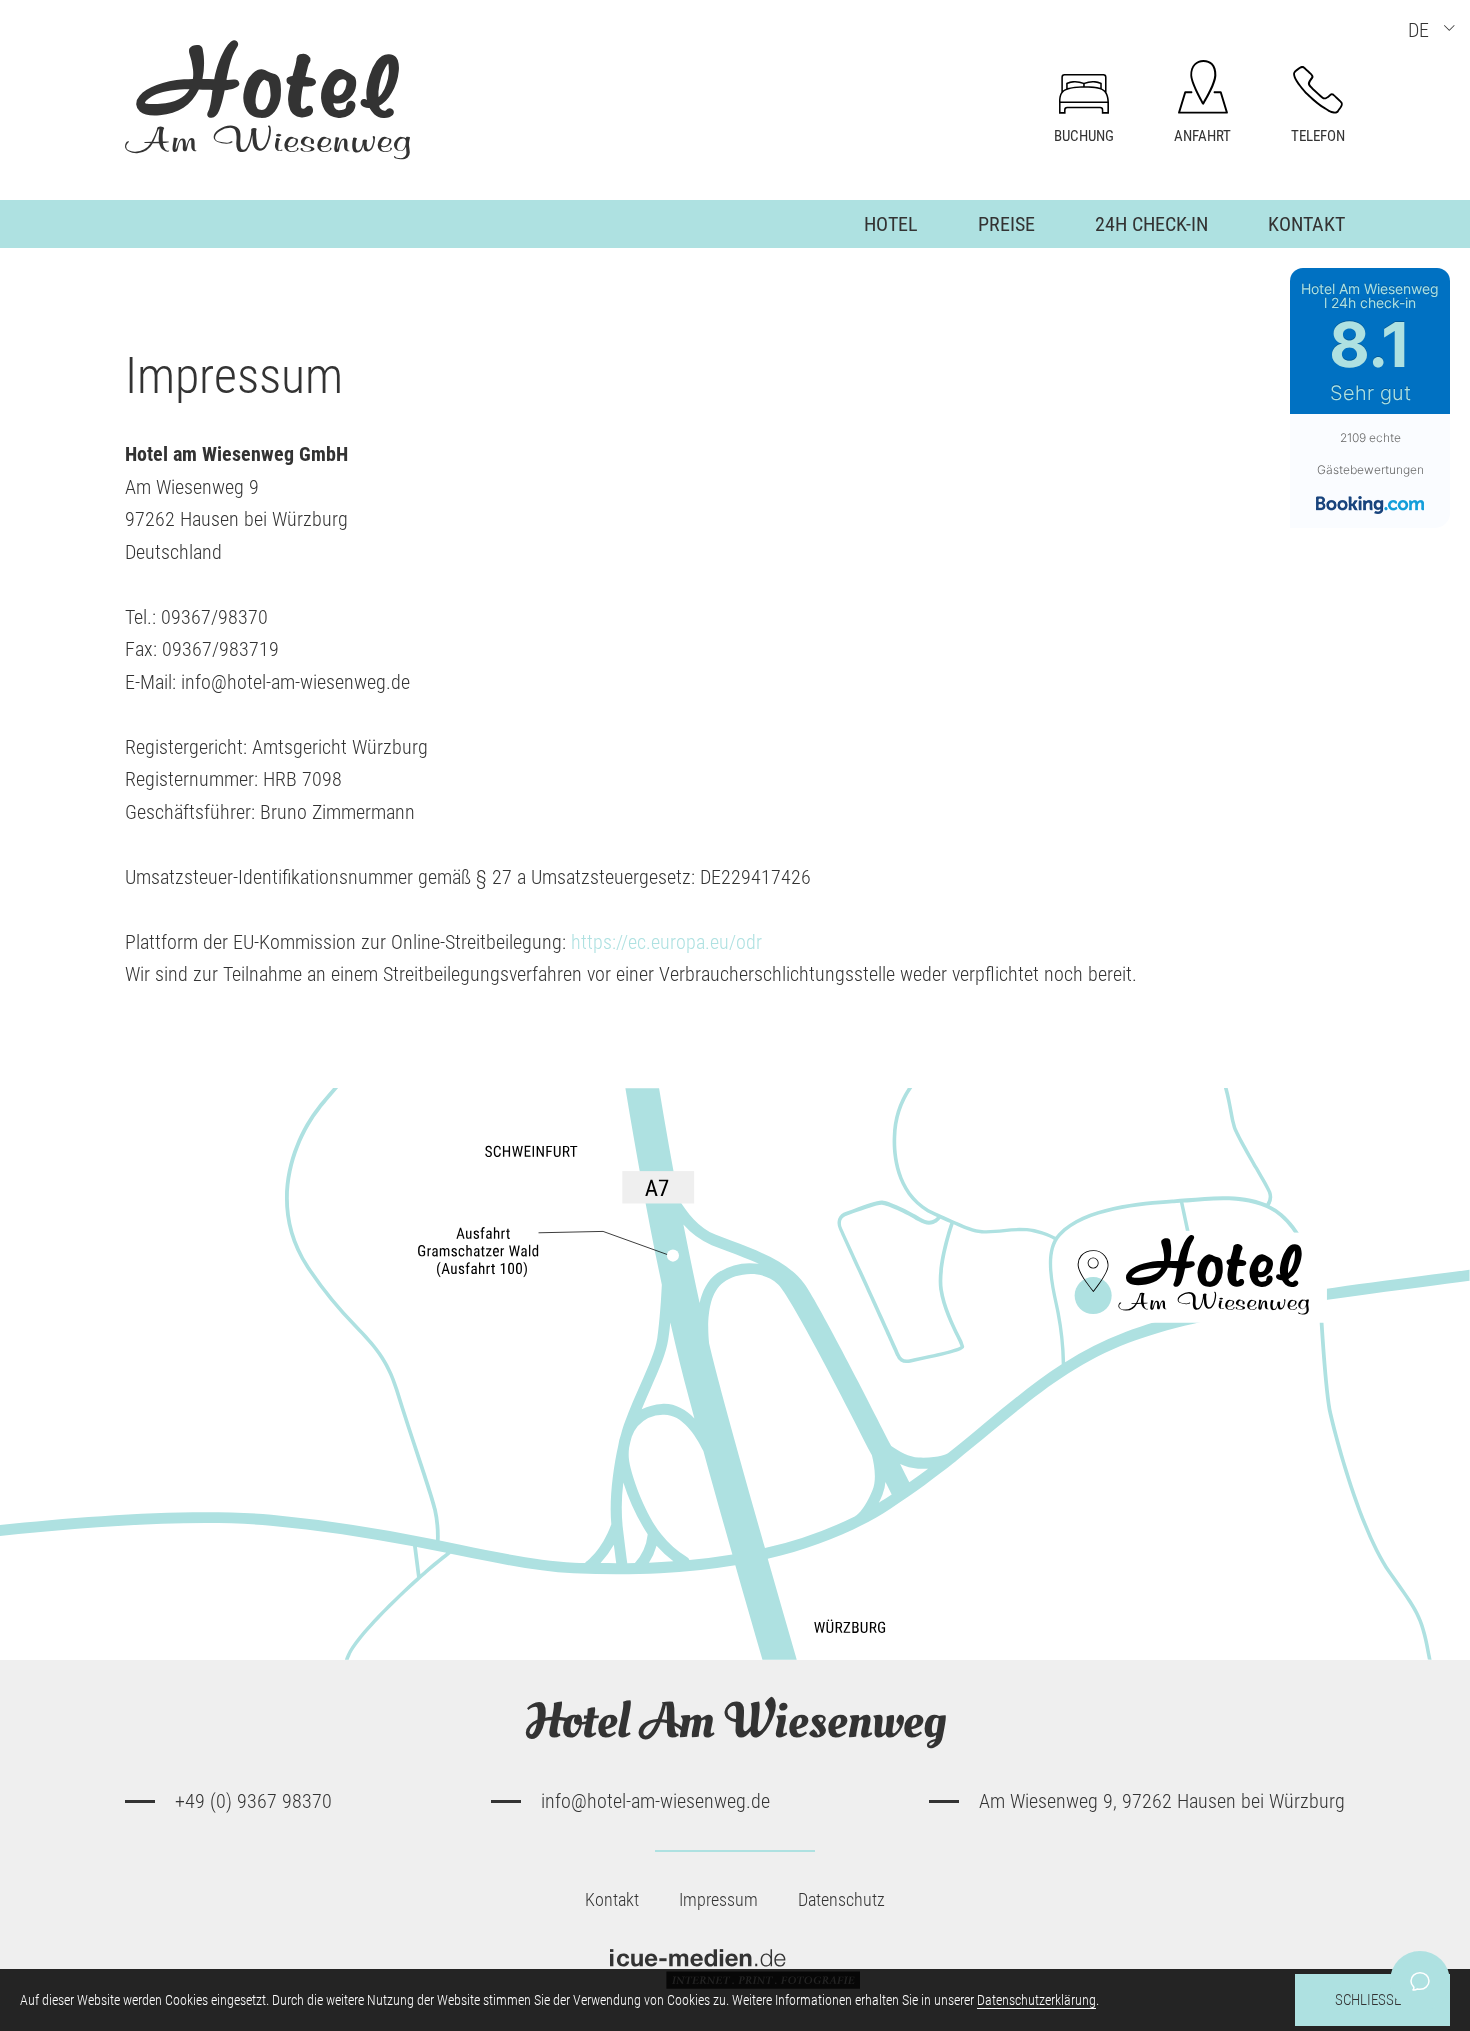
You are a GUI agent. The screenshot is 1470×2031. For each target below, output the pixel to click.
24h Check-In (1151, 224)
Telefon (1318, 136)
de (1418, 30)
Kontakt (1306, 224)
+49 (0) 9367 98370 (253, 1801)
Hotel (891, 224)
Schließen (1372, 2000)
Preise (1006, 224)
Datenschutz (841, 1900)
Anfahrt (1202, 136)
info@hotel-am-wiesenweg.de (655, 1801)
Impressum (718, 1900)
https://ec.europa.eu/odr (666, 942)
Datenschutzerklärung (1036, 2000)
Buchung (1084, 136)
